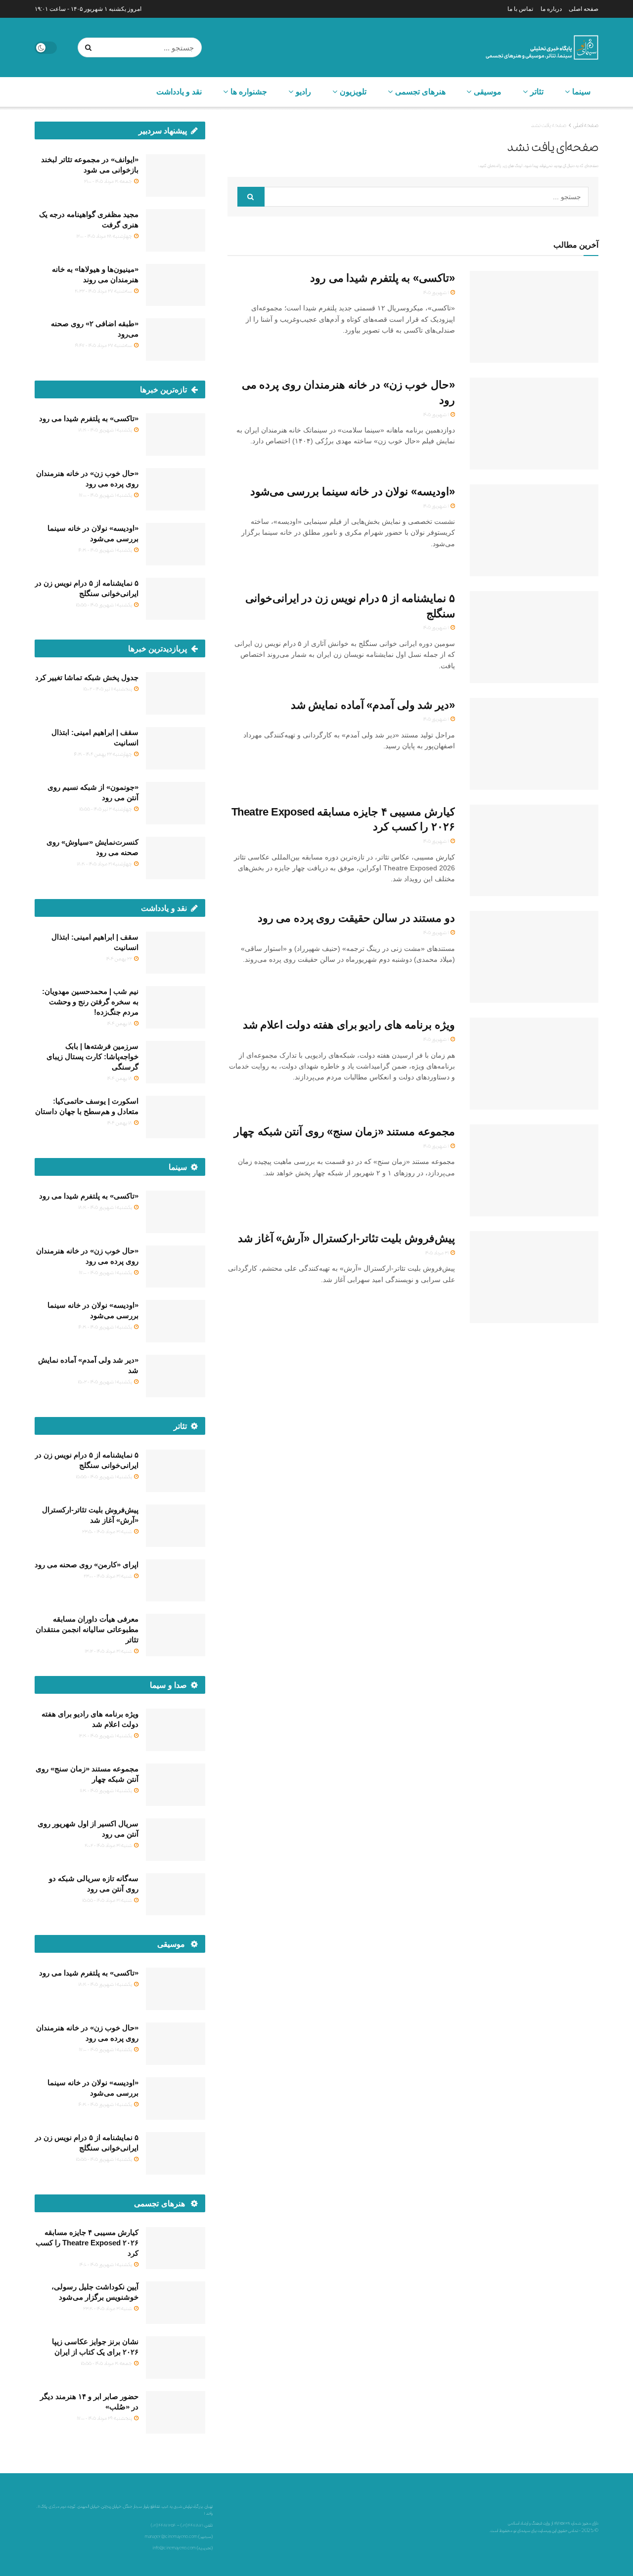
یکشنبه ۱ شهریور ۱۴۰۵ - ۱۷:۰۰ (106, 495)
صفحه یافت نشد (549, 125)
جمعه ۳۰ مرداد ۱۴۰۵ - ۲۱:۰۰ (109, 181)
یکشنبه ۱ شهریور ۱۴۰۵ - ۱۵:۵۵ (104, 604)
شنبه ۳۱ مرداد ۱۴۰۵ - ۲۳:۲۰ (108, 2308)
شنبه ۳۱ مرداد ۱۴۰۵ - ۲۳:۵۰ (108, 1531)
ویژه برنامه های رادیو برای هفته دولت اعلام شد (349, 1025)
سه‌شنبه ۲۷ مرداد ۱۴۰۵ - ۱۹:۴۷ (104, 345)
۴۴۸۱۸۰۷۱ (196, 2525)
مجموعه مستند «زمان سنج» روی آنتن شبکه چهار (344, 1132)
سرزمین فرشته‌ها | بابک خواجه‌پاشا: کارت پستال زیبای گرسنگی (92, 1056)
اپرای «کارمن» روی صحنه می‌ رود (87, 1565)
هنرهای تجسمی (420, 92)
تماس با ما (520, 9)
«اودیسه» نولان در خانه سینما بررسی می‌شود (353, 492)
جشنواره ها (249, 92)
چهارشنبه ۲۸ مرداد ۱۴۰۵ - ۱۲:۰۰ (105, 236)
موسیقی (488, 92)
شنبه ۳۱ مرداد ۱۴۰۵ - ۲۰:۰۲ (109, 1845)
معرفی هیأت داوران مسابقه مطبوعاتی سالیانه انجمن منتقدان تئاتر (87, 1629)
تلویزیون (353, 92)
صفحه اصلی (584, 9)
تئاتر (537, 92)
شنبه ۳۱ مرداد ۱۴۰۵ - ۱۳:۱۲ (109, 1651)
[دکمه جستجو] (90, 47)
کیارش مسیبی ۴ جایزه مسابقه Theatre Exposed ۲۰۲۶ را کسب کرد (87, 2243)
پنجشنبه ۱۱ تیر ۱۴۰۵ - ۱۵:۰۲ (108, 688)
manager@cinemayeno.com (171, 2536)
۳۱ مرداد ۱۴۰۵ (437, 1252)
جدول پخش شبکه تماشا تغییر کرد (87, 677)
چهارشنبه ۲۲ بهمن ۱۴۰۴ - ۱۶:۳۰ (103, 754)
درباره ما (551, 9)
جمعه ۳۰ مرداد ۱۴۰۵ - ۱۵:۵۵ (107, 2363)
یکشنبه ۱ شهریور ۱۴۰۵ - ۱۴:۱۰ (106, 2264)
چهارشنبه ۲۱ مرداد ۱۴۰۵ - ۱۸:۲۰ (105, 863)
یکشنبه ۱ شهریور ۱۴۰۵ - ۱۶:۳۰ (106, 550)
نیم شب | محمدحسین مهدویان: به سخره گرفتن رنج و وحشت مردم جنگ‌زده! (90, 1002)
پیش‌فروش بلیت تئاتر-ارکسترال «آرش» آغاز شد (346, 1238)
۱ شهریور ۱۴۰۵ (436, 292)
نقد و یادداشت (179, 92)
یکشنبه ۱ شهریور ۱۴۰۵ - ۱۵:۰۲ (105, 1381)
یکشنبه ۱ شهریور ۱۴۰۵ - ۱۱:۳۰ (106, 1790)
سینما (581, 92)
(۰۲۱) (184, 2525)
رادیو (303, 92)
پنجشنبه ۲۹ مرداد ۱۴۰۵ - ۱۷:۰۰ (105, 2418)
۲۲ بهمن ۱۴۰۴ (119, 958)
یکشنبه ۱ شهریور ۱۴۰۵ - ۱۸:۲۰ (106, 429)
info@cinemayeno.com (174, 2548)
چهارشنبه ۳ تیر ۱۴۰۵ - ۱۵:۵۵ (106, 809)
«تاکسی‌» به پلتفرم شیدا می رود (383, 278)
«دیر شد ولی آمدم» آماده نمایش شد (373, 705)
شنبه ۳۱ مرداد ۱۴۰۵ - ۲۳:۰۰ (108, 1576)
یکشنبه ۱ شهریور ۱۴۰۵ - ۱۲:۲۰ (106, 1735)
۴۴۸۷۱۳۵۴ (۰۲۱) (163, 2525)
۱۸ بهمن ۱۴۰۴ (120, 1023)
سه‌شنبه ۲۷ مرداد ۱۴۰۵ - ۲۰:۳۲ (104, 291)
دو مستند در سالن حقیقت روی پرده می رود (356, 918)
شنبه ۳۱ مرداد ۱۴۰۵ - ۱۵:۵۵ (108, 1900)
